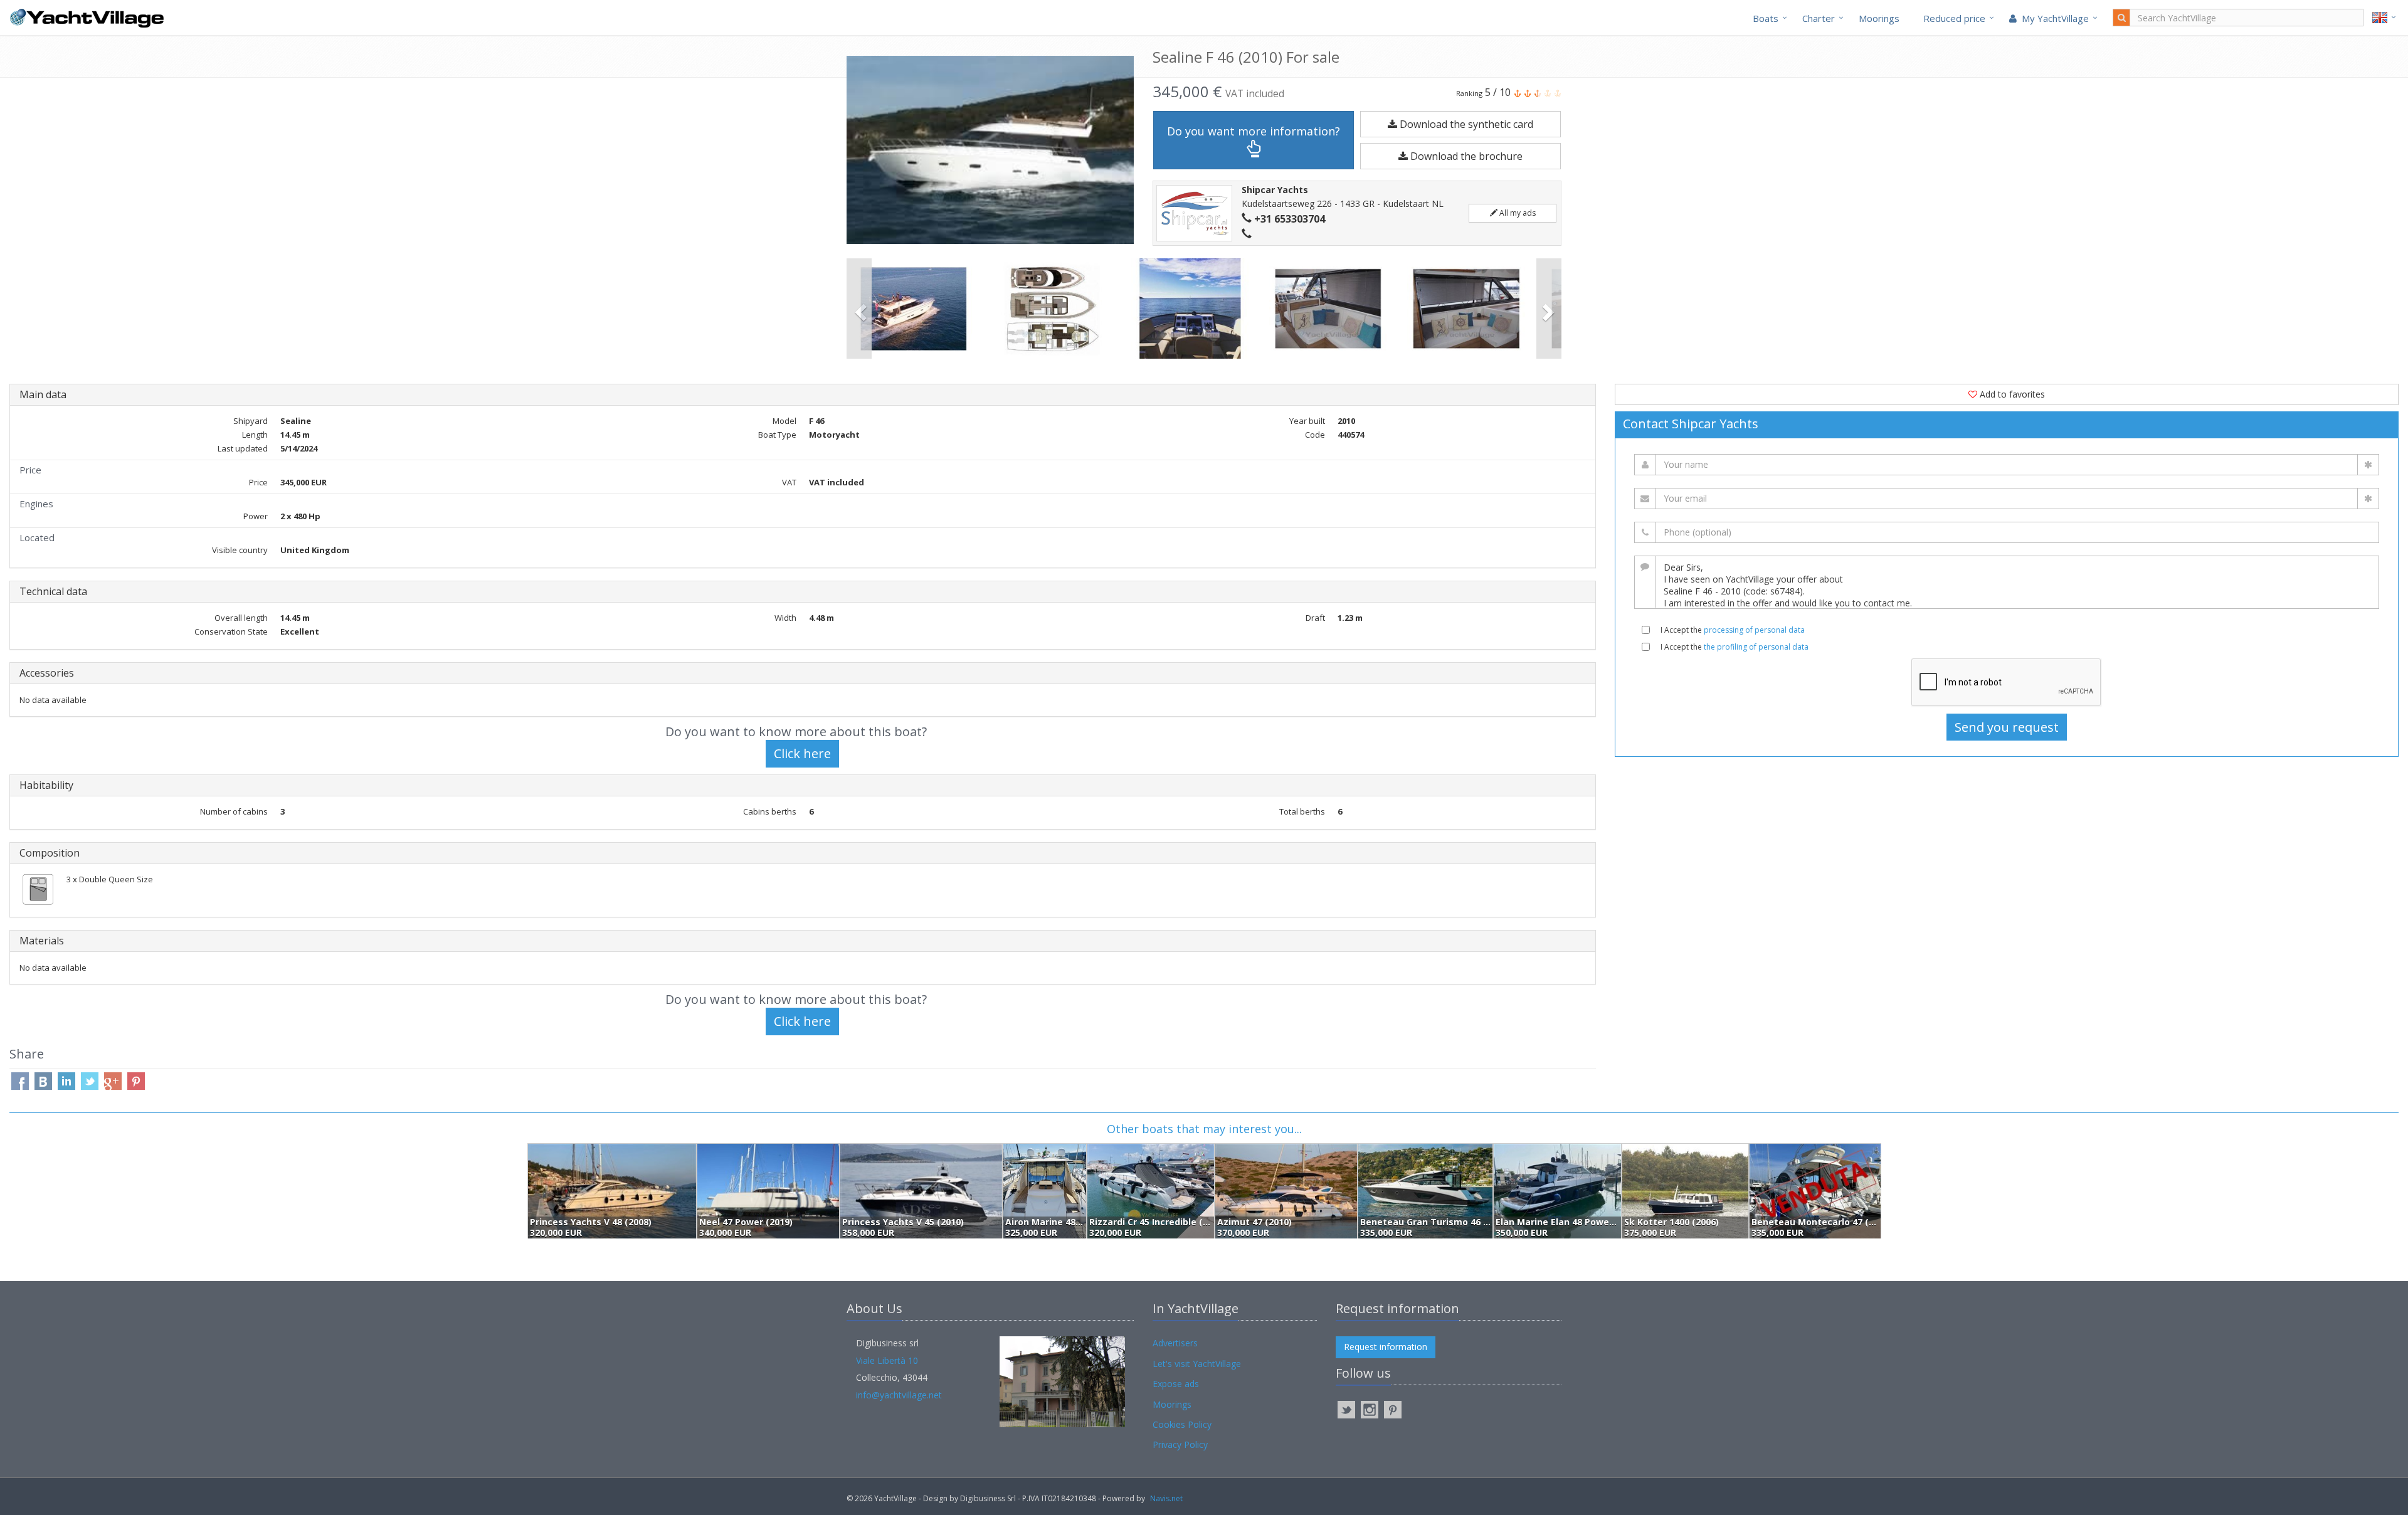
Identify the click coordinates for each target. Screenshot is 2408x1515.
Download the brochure (1465, 156)
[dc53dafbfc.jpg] (1053, 309)
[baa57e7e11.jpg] (916, 309)
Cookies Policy (1182, 1424)
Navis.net (1166, 1498)
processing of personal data (1754, 630)
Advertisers (1175, 1343)
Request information (1386, 1347)
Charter (1819, 18)
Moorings (1879, 18)
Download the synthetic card (1465, 124)
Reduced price (1954, 18)
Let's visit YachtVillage (1197, 1364)
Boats (1766, 18)
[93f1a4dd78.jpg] (1330, 309)
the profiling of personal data (1756, 647)
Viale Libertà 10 (887, 1360)
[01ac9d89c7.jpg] (1192, 309)
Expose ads (1176, 1384)
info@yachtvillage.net (899, 1395)
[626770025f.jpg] (1468, 309)
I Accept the (1733, 630)
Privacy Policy (1180, 1444)
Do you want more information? (1254, 131)
